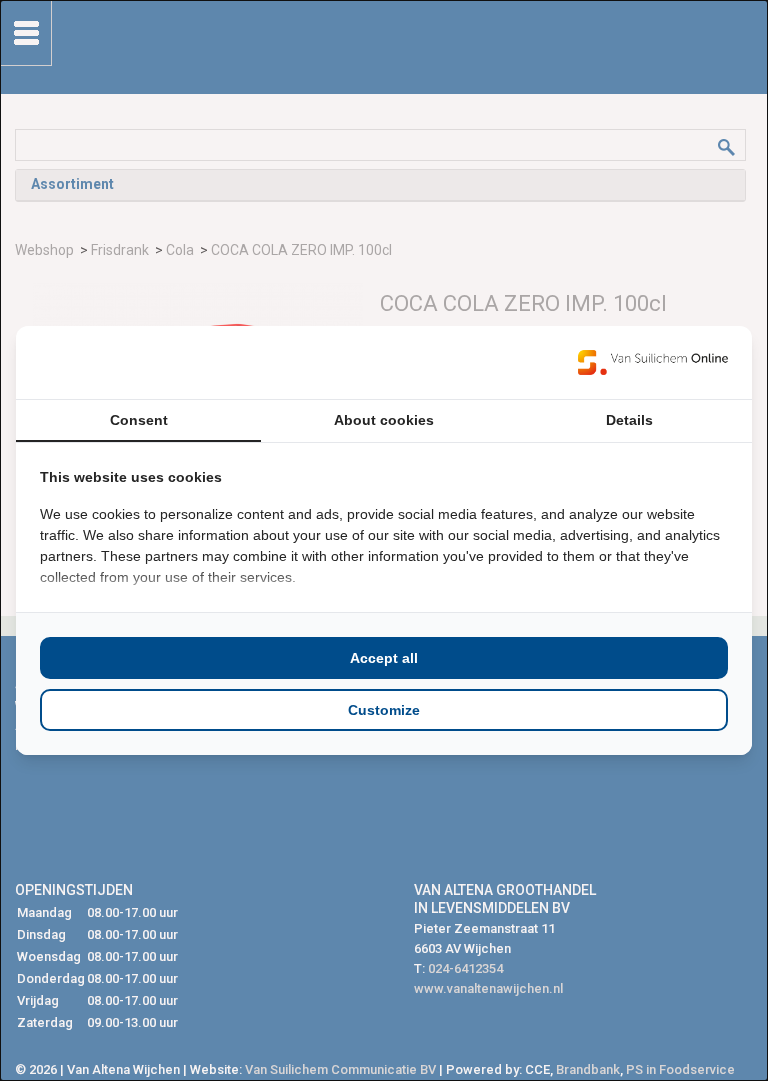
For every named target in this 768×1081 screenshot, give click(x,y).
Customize (384, 710)
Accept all (384, 658)
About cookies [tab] (384, 420)
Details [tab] (629, 420)
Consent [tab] (139, 420)
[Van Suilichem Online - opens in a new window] (653, 362)
